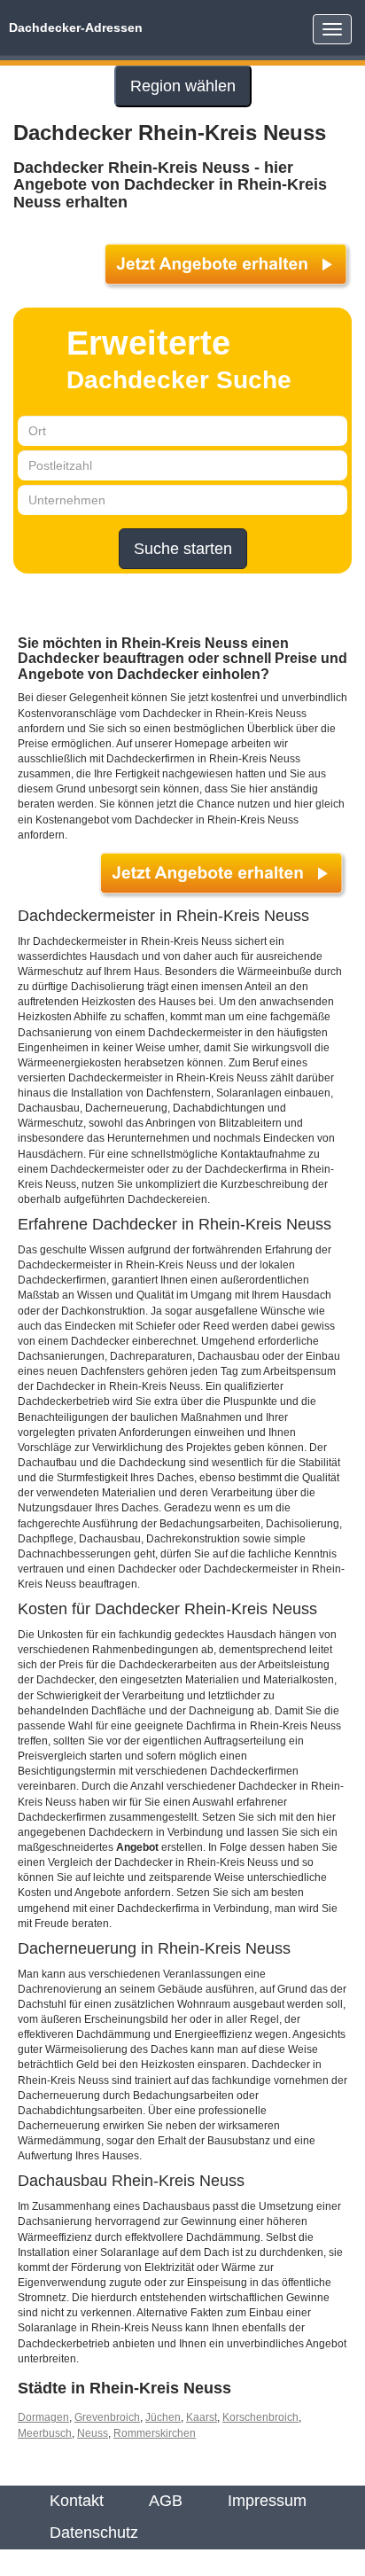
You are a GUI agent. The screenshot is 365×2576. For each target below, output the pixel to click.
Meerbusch (45, 2433)
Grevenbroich (107, 2417)
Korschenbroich (260, 2417)
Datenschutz (94, 2533)
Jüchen (163, 2417)
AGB (166, 2501)
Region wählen (183, 86)
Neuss (93, 2433)
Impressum (267, 2501)
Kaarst (202, 2417)
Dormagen (43, 2417)
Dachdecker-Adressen (76, 27)
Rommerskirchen (155, 2433)
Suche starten (183, 549)
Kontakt (77, 2501)
